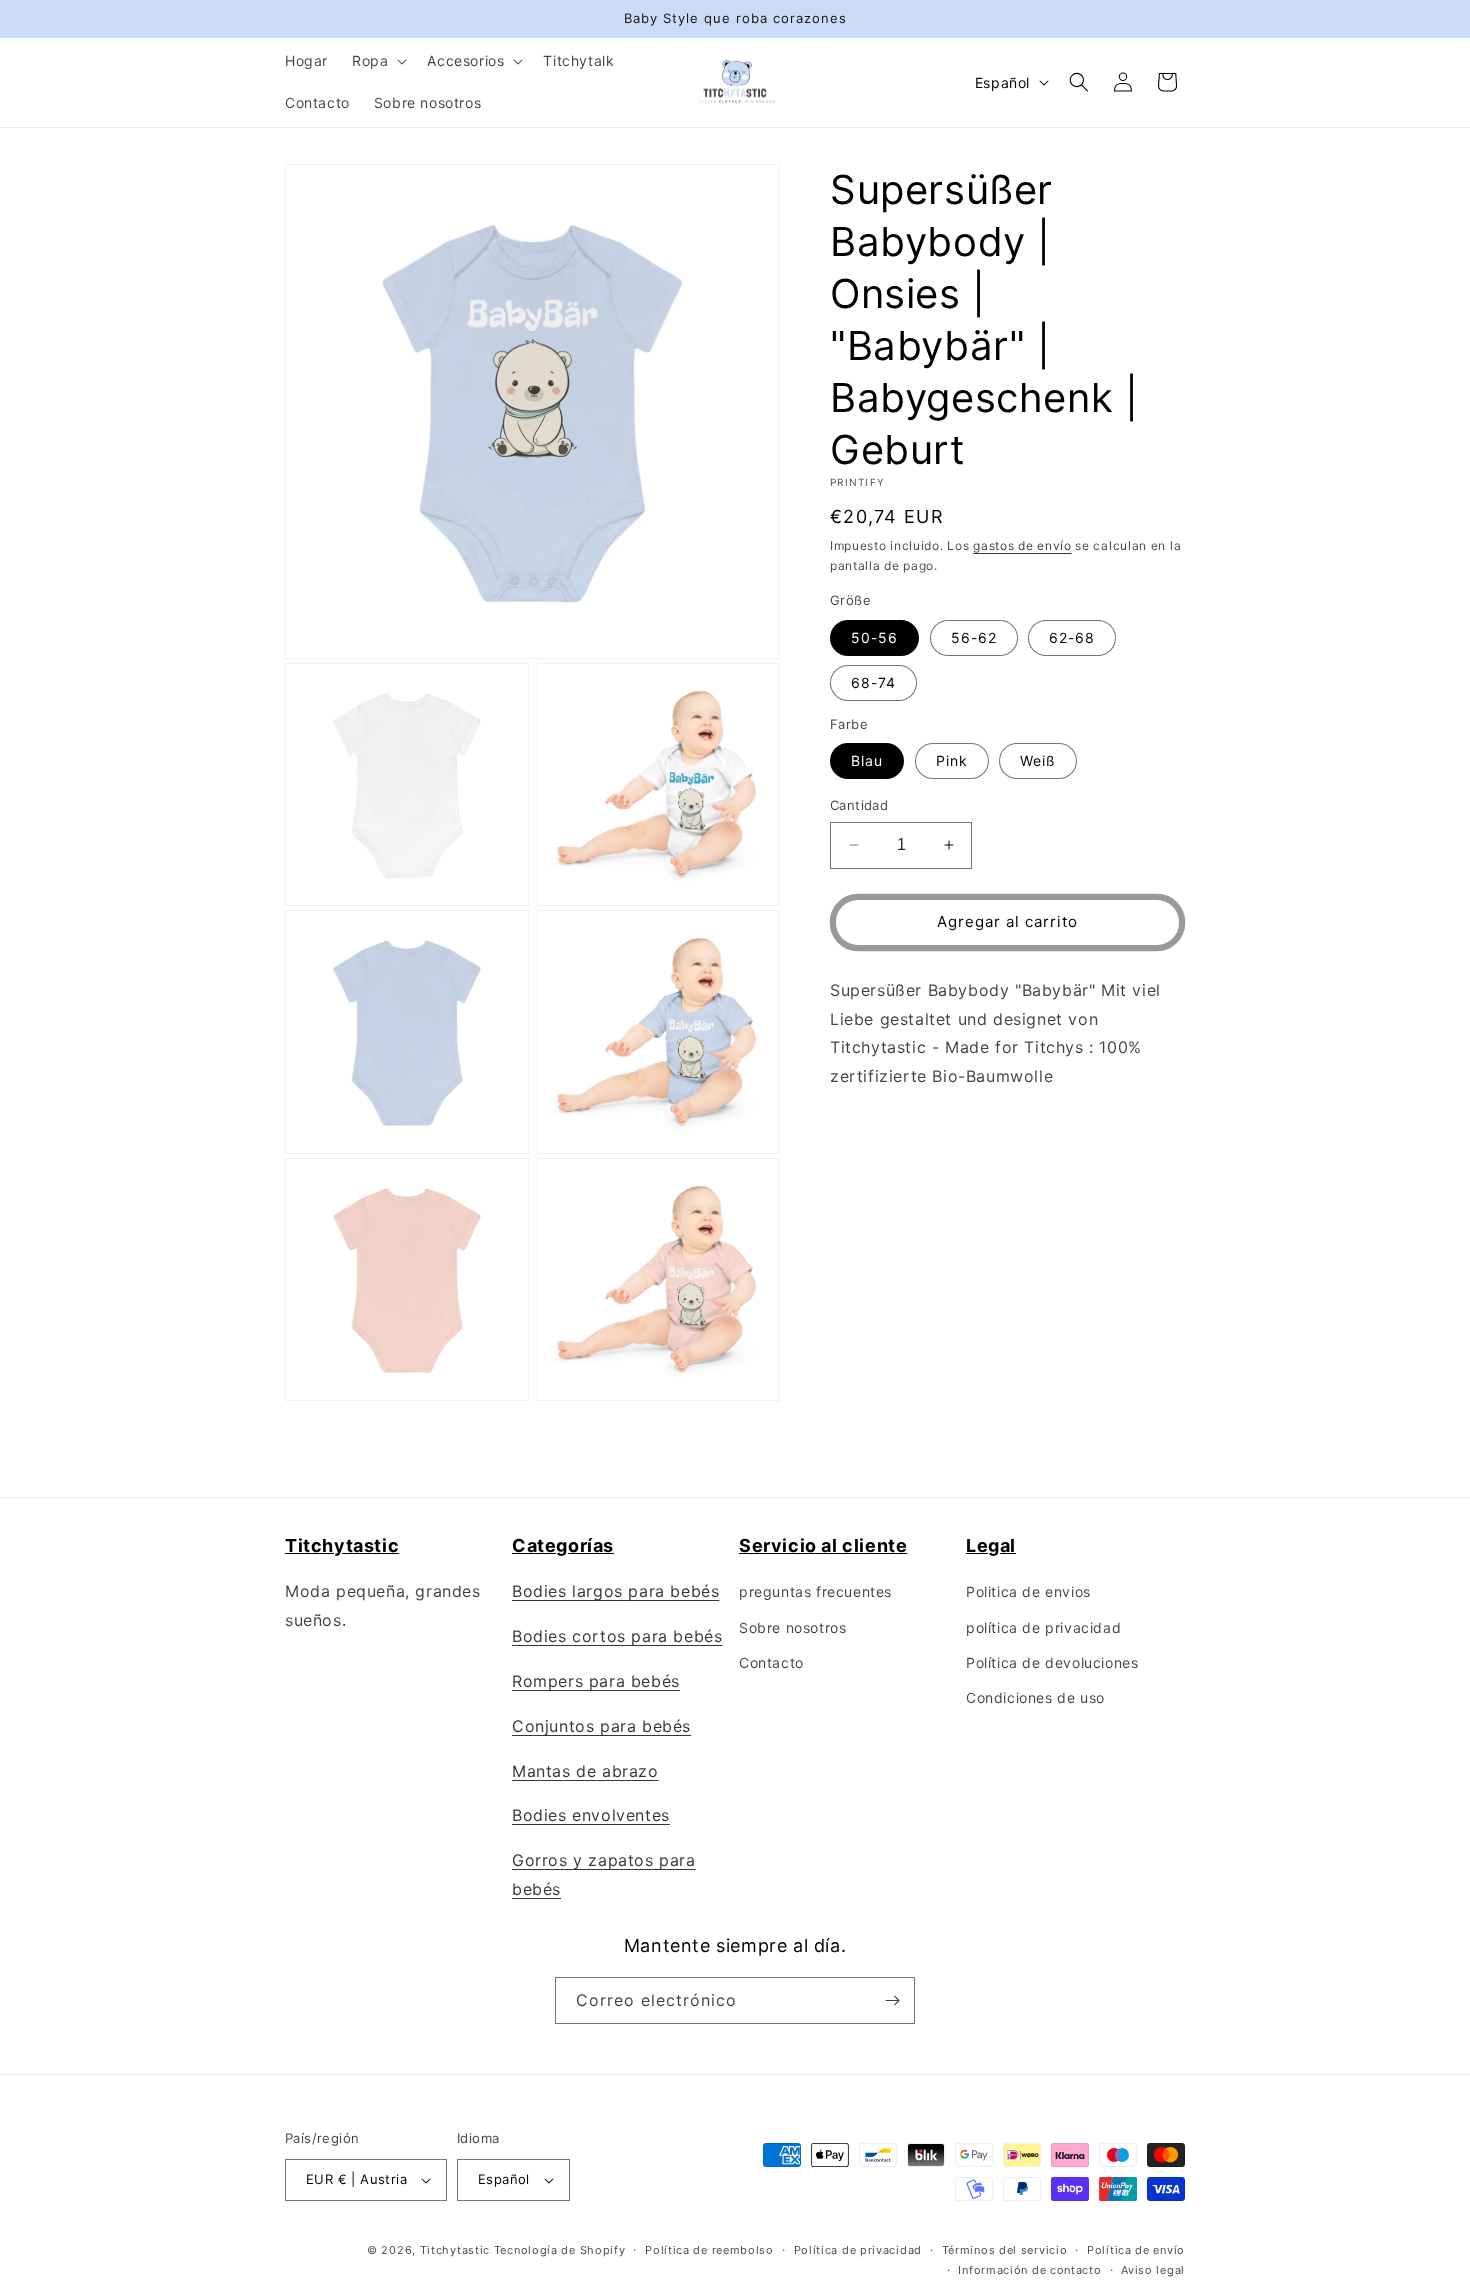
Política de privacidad (858, 2250)
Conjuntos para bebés (601, 1726)
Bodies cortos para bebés (617, 1636)
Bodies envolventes (591, 1815)
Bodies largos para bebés (615, 1591)
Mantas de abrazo (585, 1771)
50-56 (874, 637)
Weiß (1038, 760)
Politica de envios (1028, 1591)
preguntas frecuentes (815, 1591)
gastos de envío (1022, 545)
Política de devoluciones (1052, 1662)
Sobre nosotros (792, 1627)
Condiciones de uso (1035, 1697)
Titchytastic (455, 2250)
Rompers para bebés (596, 1681)
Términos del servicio (1005, 2250)
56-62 (974, 637)
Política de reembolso (709, 2250)
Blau (867, 760)
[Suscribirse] (892, 2000)
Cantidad (859, 805)
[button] (377, 61)
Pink (952, 760)
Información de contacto (1029, 2270)
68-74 (873, 682)
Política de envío (1136, 2250)
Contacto (771, 1662)
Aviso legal (1153, 2270)
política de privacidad (1043, 1627)
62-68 (1072, 637)
